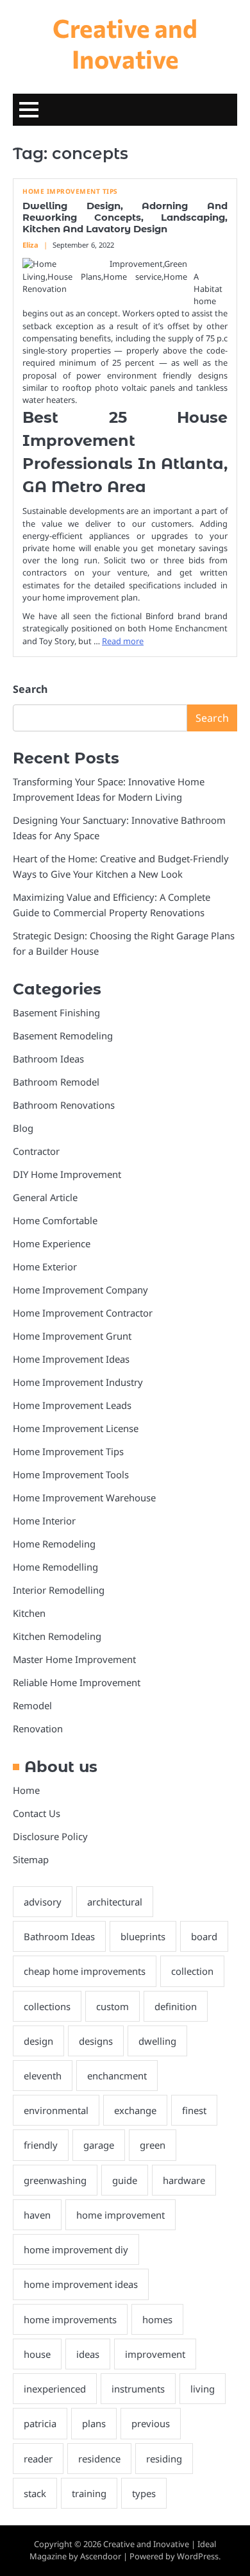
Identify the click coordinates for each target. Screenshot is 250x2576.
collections (47, 2006)
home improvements (70, 2319)
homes (157, 2319)
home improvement (121, 2215)
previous (151, 2423)
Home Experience (52, 1243)
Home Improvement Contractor (83, 1313)
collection (192, 1971)
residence (99, 2459)
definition (176, 2006)
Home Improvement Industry (78, 1382)
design (38, 2041)
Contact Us (37, 1813)
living (203, 2389)
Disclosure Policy (50, 1836)
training (89, 2493)
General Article (45, 1197)
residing (164, 2459)
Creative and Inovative (125, 43)
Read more (123, 641)
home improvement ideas (81, 2284)
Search (30, 689)
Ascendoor (101, 2556)
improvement (155, 2354)
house (37, 2354)
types (144, 2493)
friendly (41, 2145)
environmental (56, 2110)
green (153, 2145)
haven (37, 2215)
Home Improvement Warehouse (84, 1497)
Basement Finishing (56, 1012)
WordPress (198, 2556)
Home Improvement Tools (71, 1474)
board (204, 1936)
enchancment (117, 2076)
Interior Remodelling (59, 1590)
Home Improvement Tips (70, 192)
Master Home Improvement (74, 1659)
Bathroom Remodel (56, 1082)
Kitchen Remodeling (57, 1636)
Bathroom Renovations (64, 1105)
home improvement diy (76, 2249)
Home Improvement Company (80, 1290)
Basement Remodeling (63, 1036)
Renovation (38, 1728)
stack (35, 2493)
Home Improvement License (76, 1428)
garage (99, 2145)
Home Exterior (45, 1267)
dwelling (157, 2041)
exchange (135, 2110)
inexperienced (55, 2389)
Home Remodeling (54, 1544)
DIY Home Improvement (67, 1174)
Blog (23, 1128)
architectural (115, 1902)
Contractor (36, 1151)
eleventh (43, 2076)
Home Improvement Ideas (71, 1359)
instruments (138, 2389)
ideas (88, 2354)
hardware (184, 2180)
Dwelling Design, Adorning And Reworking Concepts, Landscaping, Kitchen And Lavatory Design (125, 218)
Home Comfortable (55, 1220)
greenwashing (55, 2180)
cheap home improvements (85, 1971)
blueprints (143, 1936)
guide (125, 2180)
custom (113, 2006)
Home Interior (44, 1521)
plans (94, 2423)
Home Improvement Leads (72, 1405)
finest (194, 2110)
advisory (43, 1902)
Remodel (32, 1705)
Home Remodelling (55, 1567)
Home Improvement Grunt (72, 1336)
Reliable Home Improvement (77, 1682)
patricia (40, 2423)
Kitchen (29, 1613)
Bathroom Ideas (48, 1059)
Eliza (30, 245)
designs (96, 2041)
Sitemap (31, 1859)
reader (38, 2459)
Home (26, 1790)
